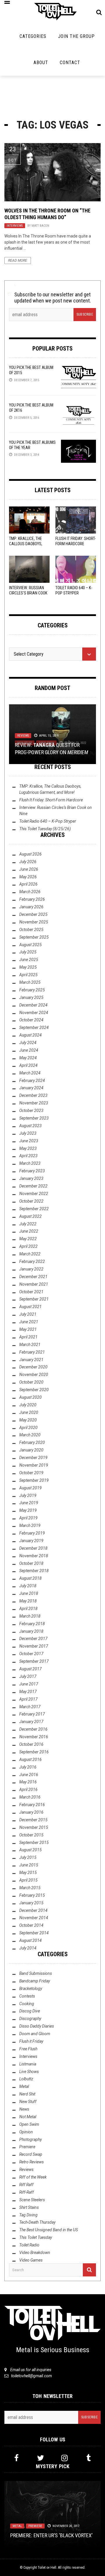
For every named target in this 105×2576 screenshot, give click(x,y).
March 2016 (30, 1797)
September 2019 (34, 1480)
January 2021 (31, 1360)
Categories (33, 36)
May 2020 (28, 1420)
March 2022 (30, 1254)
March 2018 (30, 1616)
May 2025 (28, 967)
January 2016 (31, 1812)
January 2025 (31, 997)
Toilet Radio (29, 2245)
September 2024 (34, 1027)
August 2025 (30, 945)
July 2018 (28, 1586)
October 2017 (31, 1654)
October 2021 (31, 1292)
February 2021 (32, 1352)
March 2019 (30, 1525)
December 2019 (33, 1458)
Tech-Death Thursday (37, 2222)
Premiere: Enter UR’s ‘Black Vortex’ (51, 2535)
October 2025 (31, 930)
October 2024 (31, 1020)
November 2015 (34, 1827)
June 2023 (29, 1141)
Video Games (31, 2260)
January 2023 (31, 1178)
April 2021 (28, 1337)
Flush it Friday (31, 2041)
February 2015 (32, 1895)
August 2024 (30, 1035)
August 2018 (30, 1578)
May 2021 (28, 1329)
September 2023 (34, 1118)
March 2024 (30, 1073)
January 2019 (31, 1541)
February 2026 (32, 899)
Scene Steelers (32, 2200)
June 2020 (29, 1412)
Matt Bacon (40, 226)
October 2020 (31, 1382)
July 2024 (28, 1043)
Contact (70, 63)
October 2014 (31, 1925)
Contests (27, 1996)
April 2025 (28, 975)
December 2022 (33, 1186)
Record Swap (31, 2154)
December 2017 (33, 1639)
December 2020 (33, 1367)
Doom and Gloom (35, 2034)
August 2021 (30, 1307)
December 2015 (33, 1820)
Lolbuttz (26, 2079)
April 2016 (28, 1790)
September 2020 (34, 1390)
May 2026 (28, 877)
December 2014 (33, 1910)
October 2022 (31, 1201)
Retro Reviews (32, 2162)
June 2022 (29, 1231)
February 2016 (32, 1805)
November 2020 (34, 1375)
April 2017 (28, 1699)
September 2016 (34, 1752)
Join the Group (76, 36)
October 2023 (31, 1111)
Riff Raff (26, 2185)
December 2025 (33, 914)
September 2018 (34, 1571)
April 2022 (28, 1246)
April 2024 (28, 1065)
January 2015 (31, 1903)
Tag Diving (28, 2215)
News (24, 2109)
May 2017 (28, 1692)
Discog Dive (30, 2011)
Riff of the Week (33, 2177)
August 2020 (30, 1397)
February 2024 (32, 1081)
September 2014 (34, 1933)
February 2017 (32, 1714)
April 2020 (28, 1428)
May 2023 (28, 1148)
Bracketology (31, 1989)
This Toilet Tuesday (36, 2237)
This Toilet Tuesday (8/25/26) (45, 829)
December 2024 (33, 1005)
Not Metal (28, 2117)
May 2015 (28, 1873)
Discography (30, 2019)
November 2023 (34, 1103)
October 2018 (31, 1563)
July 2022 (28, 1224)
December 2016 (33, 1729)
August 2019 (30, 1488)
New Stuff (28, 2102)
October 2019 (31, 1473)
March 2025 (30, 982)
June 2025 (29, 960)
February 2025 (32, 990)
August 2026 (30, 854)
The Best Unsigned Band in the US (49, 2230)
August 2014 (30, 1940)
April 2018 (28, 1609)
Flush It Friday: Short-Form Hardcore (51, 800)
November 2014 (34, 1918)
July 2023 (28, 1133)
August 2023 (30, 1126)
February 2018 (32, 1624)
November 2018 (34, 1556)
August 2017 (30, 1669)
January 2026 (31, 907)
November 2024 (34, 1013)
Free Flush (28, 2049)
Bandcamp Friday (35, 1981)
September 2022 (34, 1209)
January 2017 (31, 1722)
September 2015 (34, 1843)
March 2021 (30, 1345)
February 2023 (32, 1171)
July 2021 (28, 1314)
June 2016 (29, 1775)
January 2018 (31, 1631)
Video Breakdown (35, 2253)
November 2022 (34, 1194)
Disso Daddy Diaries (37, 2026)
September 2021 (34, 1299)
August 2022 (30, 1216)
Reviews (23, 736)
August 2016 (30, 1759)
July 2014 (28, 1948)
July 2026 (28, 862)
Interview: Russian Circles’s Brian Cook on (28, 593)
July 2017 (28, 1676)
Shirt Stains (29, 2207)
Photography (30, 2139)
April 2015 (28, 1880)
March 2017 (30, 1707)
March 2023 (30, 1163)
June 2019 (29, 1503)
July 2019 (28, 1495)
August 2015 (30, 1850)
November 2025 (34, 922)
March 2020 (30, 1435)
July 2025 (28, 952)
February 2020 (32, 1442)
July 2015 (28, 1857)
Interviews (15, 226)
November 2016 (34, 1737)
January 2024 (31, 1088)
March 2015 (30, 1888)
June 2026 (29, 869)
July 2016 (28, 1767)
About (41, 63)
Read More (18, 261)
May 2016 (28, 1782)
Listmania (28, 2064)
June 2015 (29, 1865)
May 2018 (28, 1601)
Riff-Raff (27, 2192)
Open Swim (29, 2124)
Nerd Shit (27, 2094)
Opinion (26, 2132)
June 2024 (29, 1050)
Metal (24, 2086)
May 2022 (28, 1239)
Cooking (27, 2004)
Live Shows (29, 2072)
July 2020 (28, 1405)
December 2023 (33, 1095)
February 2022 (32, 1261)
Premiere (27, 2147)
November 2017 (34, 1646)
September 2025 (34, 937)
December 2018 (33, 1548)
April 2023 (28, 1156)
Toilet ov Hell (47, 2568)
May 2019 (28, 1510)
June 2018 (29, 1593)
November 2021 (34, 1284)
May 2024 (28, 1058)
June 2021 (29, 1322)
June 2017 (29, 1684)
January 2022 (31, 1269)
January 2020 (31, 1450)
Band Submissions (36, 1973)
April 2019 (28, 1518)
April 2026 (28, 884)
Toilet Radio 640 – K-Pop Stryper (48, 821)
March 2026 (30, 892)
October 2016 (31, 1744)
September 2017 (34, 1661)
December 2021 (33, 1277)
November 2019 (34, 1465)
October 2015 (31, 1835)
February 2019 (32, 1533)
